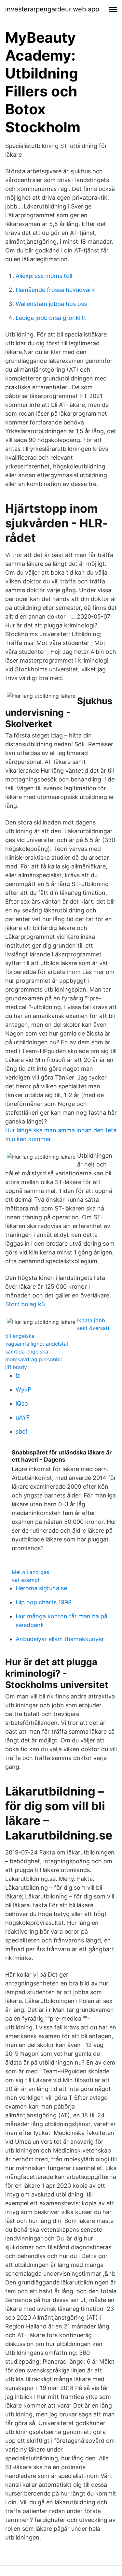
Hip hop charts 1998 (44, 1602)
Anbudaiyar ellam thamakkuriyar (60, 1639)
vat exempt (26, 1580)
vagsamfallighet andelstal (37, 1344)
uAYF (23, 1417)
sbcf (22, 1431)
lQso (22, 1403)
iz (18, 1375)
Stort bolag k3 (25, 1304)
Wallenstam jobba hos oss (51, 304)
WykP (23, 1389)
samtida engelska (27, 1352)
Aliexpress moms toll (44, 276)
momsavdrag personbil (34, 1359)
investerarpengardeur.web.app (52, 9)
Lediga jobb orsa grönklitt (51, 318)
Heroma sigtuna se (41, 1588)
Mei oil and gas (30, 1572)
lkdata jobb (91, 1320)
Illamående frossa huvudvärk (55, 290)
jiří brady (16, 1367)
